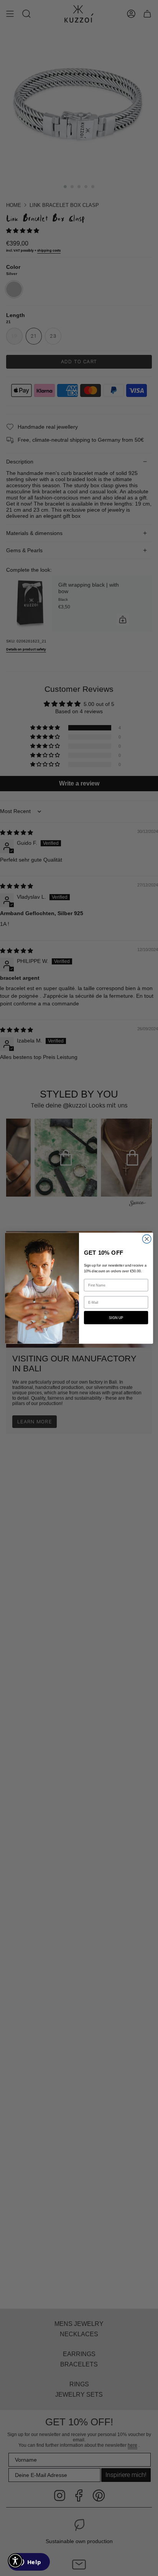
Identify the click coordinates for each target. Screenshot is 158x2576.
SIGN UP (116, 1317)
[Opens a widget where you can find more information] (29, 2563)
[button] (15, 2561)
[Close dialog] (147, 1239)
